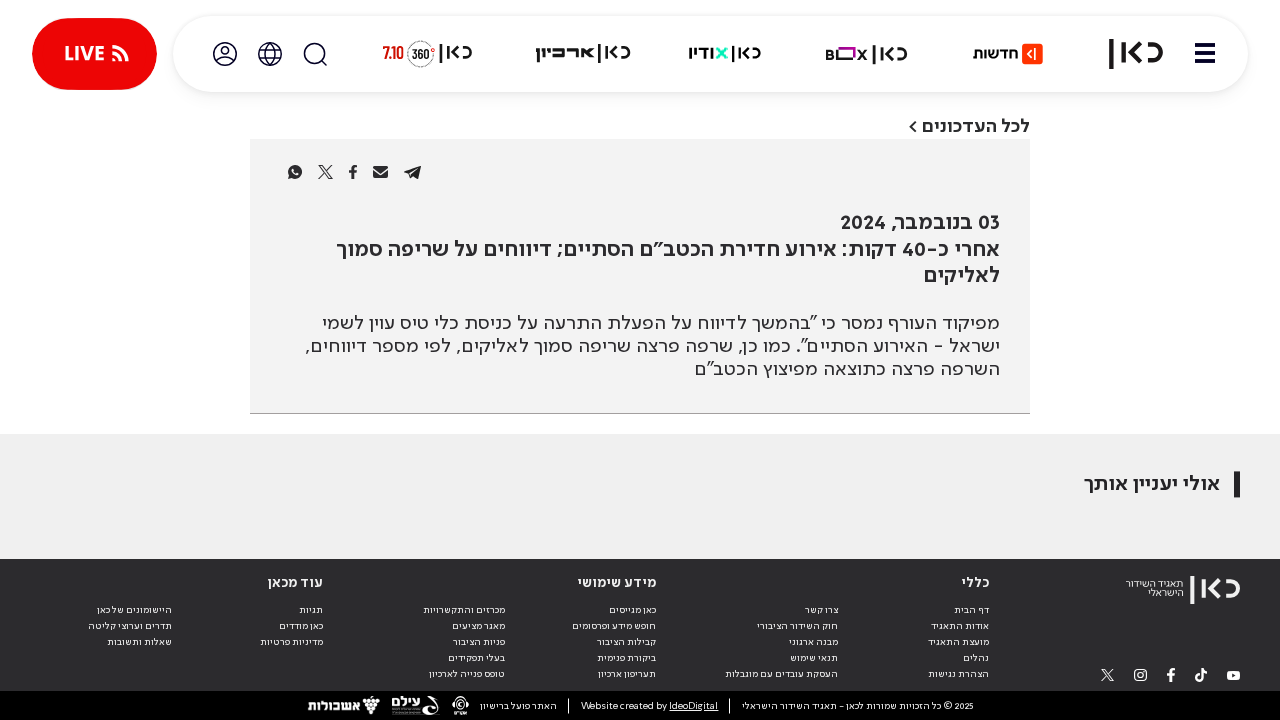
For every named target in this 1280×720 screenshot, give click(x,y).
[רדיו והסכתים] (725, 54)
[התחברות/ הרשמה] (225, 54)
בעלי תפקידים (476, 658)
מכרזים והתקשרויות (464, 610)
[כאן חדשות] (1008, 54)
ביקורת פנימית (626, 658)
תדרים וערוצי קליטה (130, 626)
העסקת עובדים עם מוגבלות (781, 674)
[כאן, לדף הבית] (1124, 54)
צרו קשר (821, 610)
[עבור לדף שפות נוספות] (270, 54)
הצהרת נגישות (958, 674)
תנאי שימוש (814, 658)
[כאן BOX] (867, 54)
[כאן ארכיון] (583, 54)
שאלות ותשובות (139, 642)
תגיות (311, 610)
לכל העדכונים (976, 126)
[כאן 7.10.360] (427, 54)
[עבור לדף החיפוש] (315, 54)
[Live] (94, 54)
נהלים (976, 658)
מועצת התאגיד (958, 642)
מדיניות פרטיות (291, 642)
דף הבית (971, 610)
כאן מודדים (301, 626)
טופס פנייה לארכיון (467, 674)
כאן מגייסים (632, 610)
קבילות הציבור (626, 642)
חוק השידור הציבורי (797, 626)
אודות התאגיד (960, 626)
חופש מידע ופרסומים (614, 626)
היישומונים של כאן (134, 610)
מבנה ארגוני (813, 642)
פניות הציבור (479, 642)
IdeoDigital (693, 706)
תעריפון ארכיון (627, 673)
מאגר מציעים (478, 626)
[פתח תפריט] (1205, 54)
